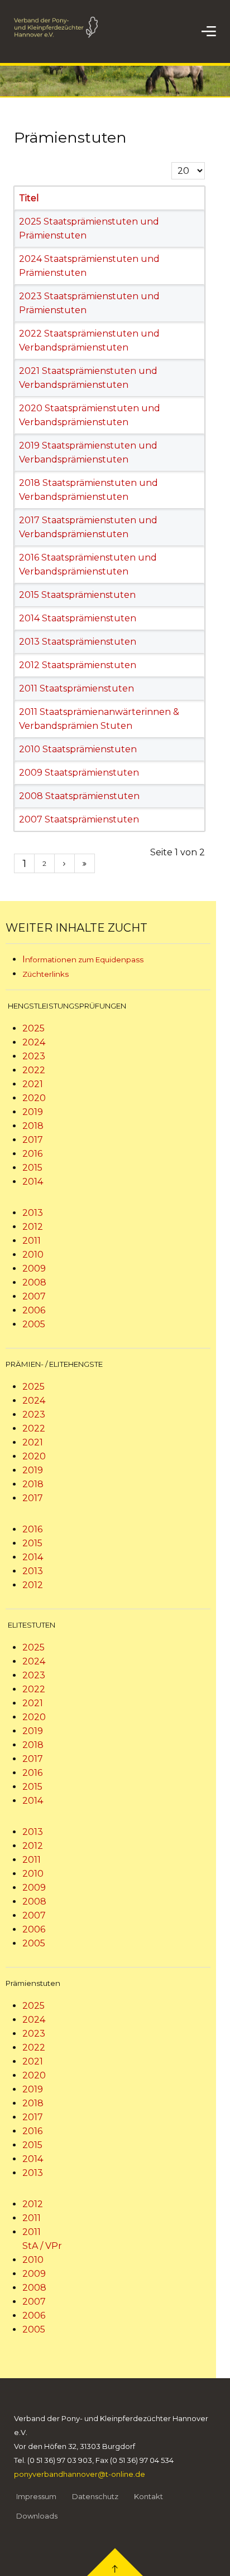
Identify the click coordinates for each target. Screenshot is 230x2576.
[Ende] (85, 863)
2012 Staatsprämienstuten (78, 665)
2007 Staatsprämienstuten (79, 819)
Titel (29, 198)
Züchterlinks (45, 974)
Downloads (37, 2516)
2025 (33, 1028)
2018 (33, 1126)
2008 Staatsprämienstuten (79, 796)
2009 (34, 1268)
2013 (33, 1213)
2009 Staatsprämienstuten (79, 773)
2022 (34, 1070)
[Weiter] (65, 863)
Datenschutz (95, 2496)
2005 (34, 1324)
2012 (33, 1227)
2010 (33, 1255)
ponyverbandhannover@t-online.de (80, 2474)
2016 (32, 1154)
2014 (33, 1182)
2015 (32, 1168)
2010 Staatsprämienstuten (78, 749)
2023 (34, 1056)
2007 (34, 1296)
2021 (33, 1084)
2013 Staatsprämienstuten (78, 642)
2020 (34, 1098)
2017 (33, 1140)
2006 (34, 1310)
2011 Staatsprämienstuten (76, 688)
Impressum (36, 2496)
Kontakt (148, 2496)
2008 (34, 1282)
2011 (32, 1241)
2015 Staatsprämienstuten (77, 595)
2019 (33, 1112)
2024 (34, 1042)
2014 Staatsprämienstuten (78, 618)
